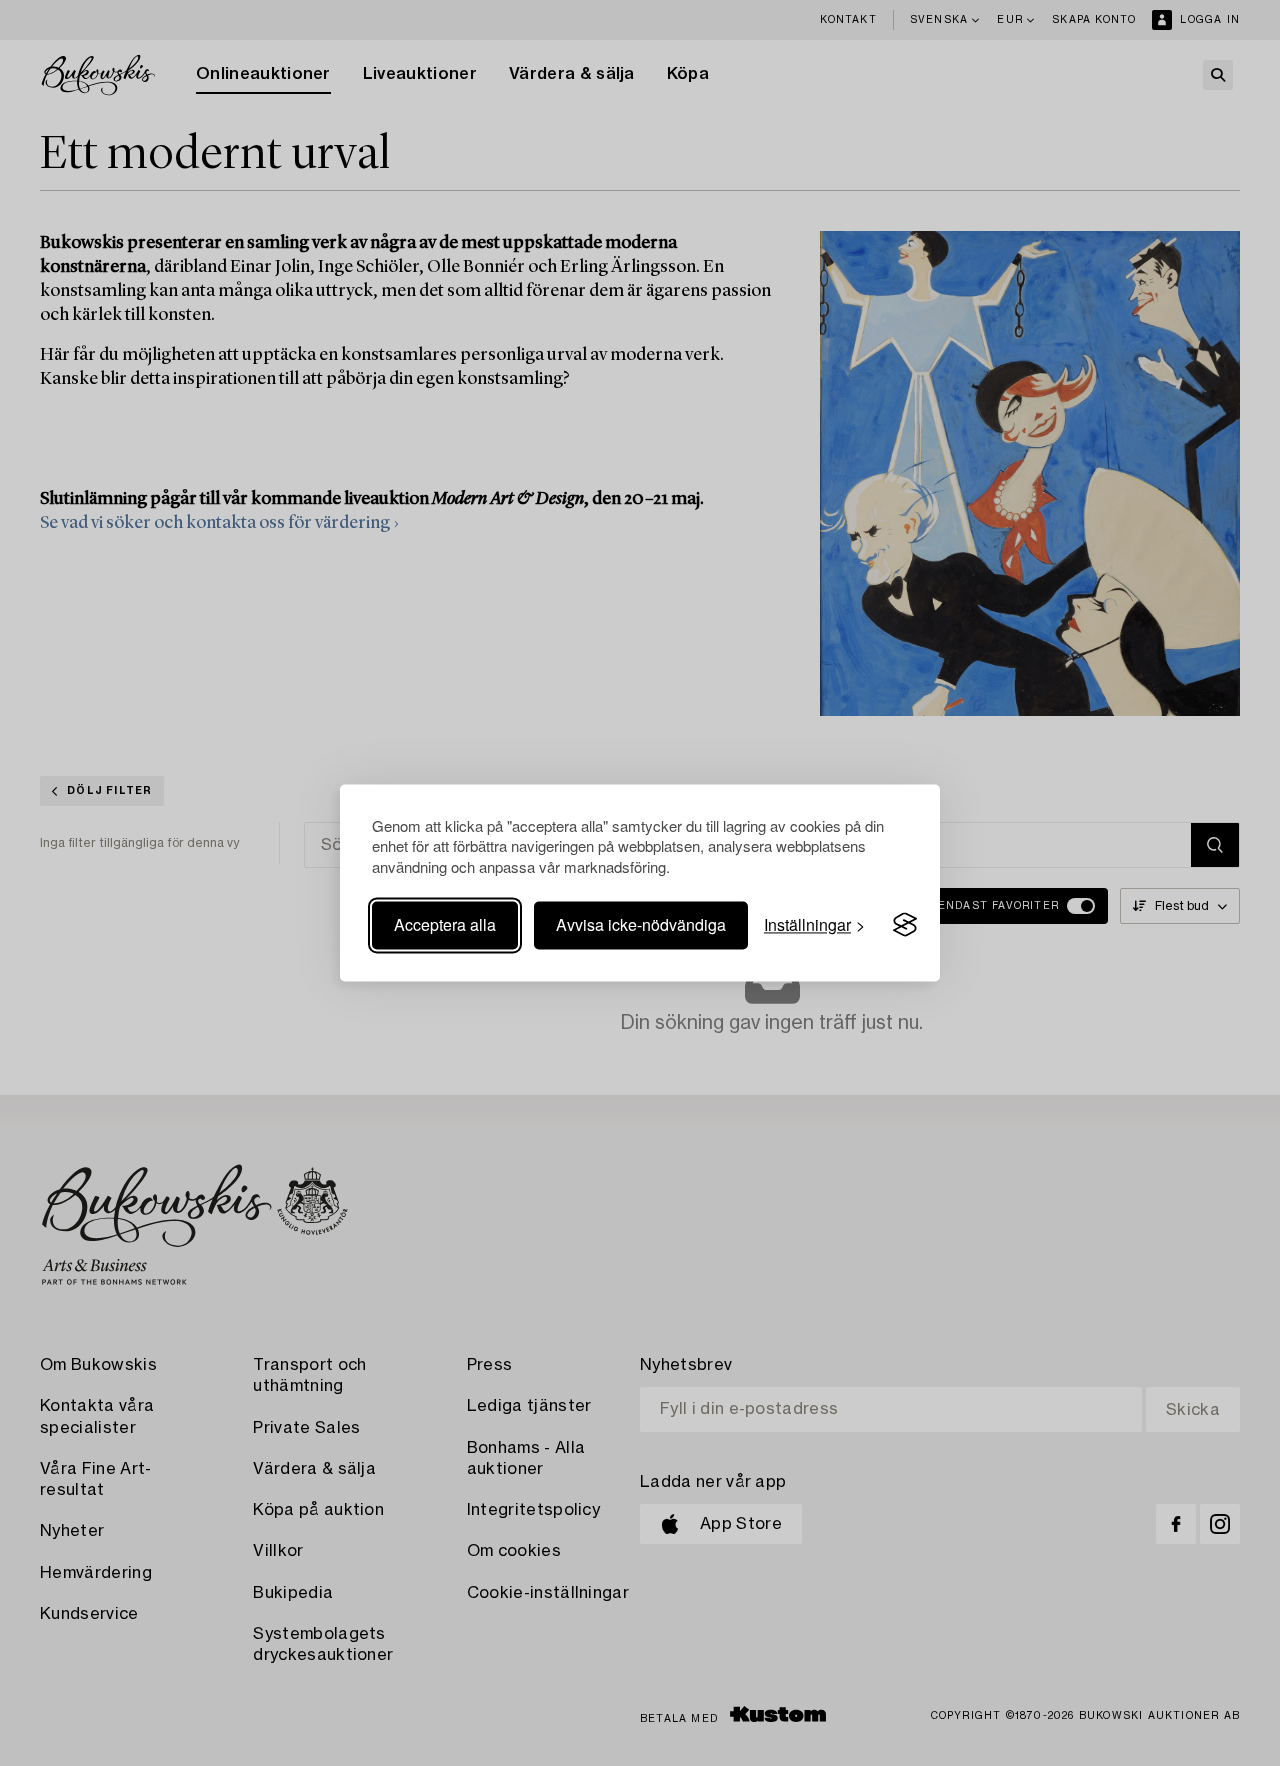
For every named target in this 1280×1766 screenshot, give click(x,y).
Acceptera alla (445, 924)
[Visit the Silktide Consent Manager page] (905, 925)
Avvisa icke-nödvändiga (641, 924)
